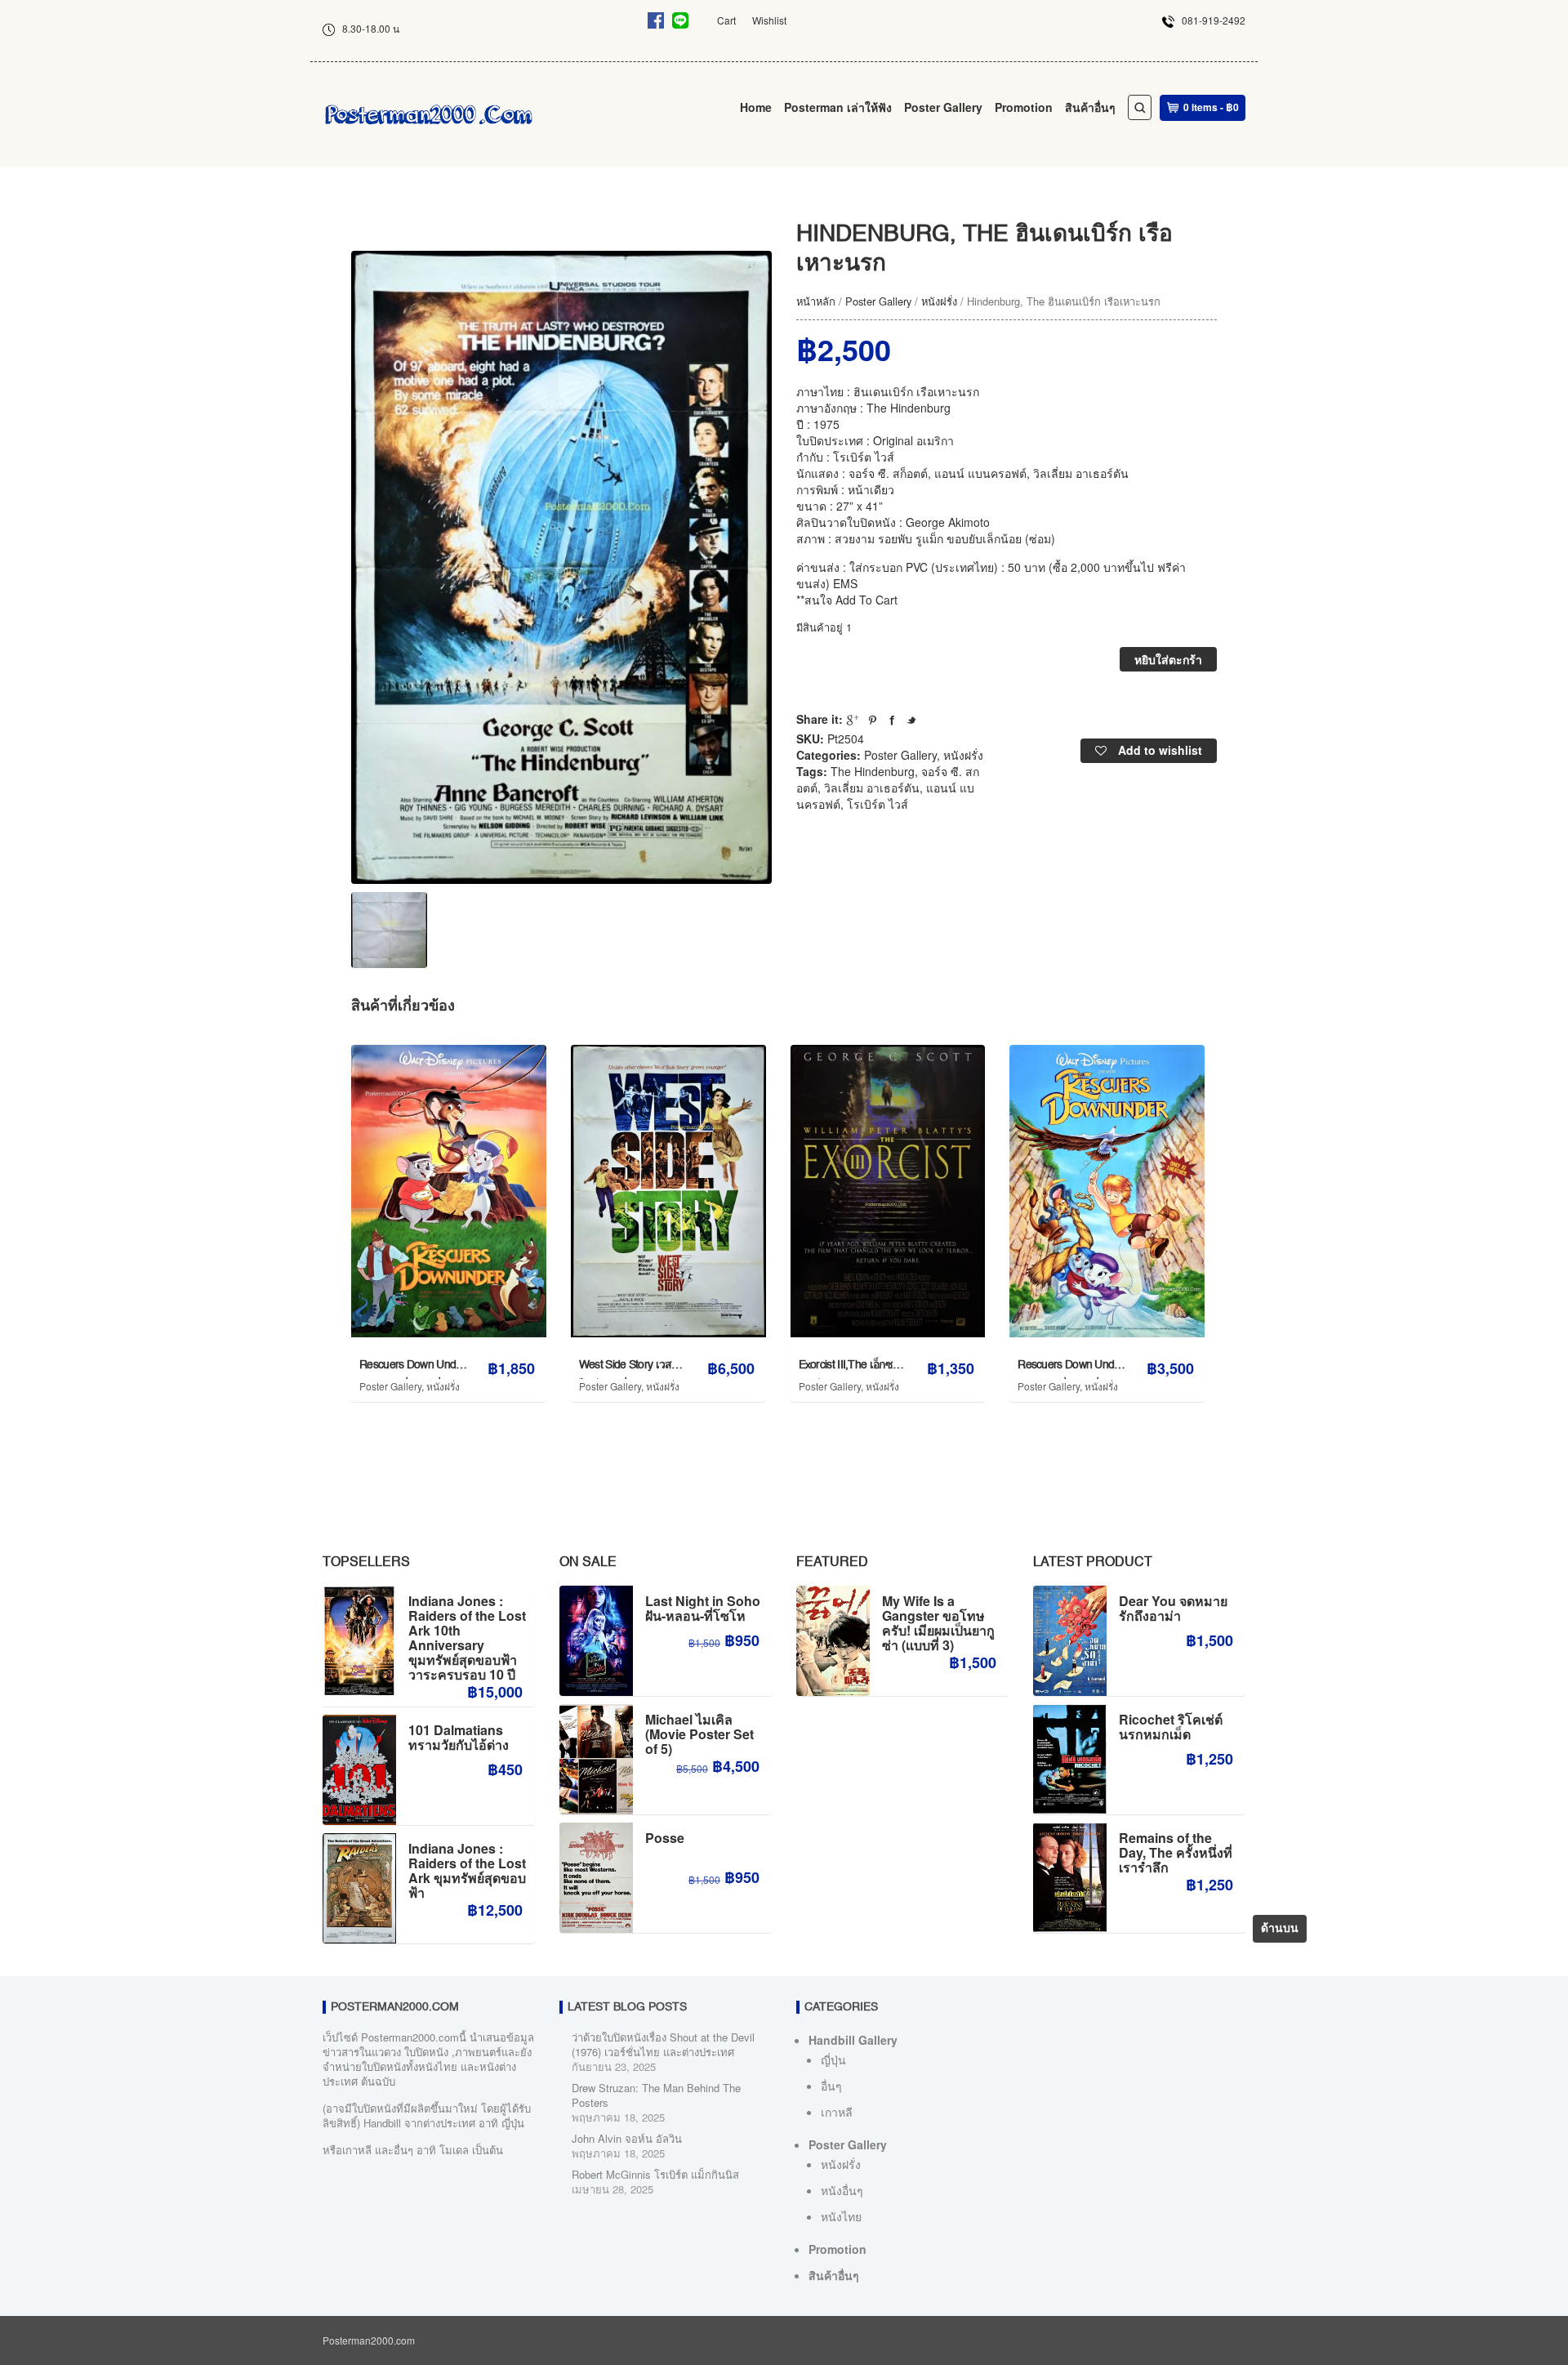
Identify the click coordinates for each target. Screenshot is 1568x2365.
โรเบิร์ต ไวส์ (878, 804)
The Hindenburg (873, 771)
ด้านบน (1280, 1929)
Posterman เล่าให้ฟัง (838, 107)
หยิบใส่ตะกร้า (1168, 659)
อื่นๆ (831, 2086)
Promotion (1024, 107)
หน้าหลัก (816, 301)
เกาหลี (837, 2112)
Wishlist (769, 20)
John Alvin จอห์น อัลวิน (627, 2138)
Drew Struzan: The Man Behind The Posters (656, 2095)
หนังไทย (841, 2216)
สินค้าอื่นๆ (1090, 107)
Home (756, 107)
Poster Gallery (943, 107)
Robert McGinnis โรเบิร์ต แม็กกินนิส (655, 2174)
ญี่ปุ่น (833, 2059)
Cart (726, 20)
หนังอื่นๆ (842, 2190)
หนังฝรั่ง (939, 301)
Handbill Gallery (853, 2040)
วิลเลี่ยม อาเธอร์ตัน (872, 788)
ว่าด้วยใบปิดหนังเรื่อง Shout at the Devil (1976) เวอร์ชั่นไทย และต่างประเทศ (663, 2044)
